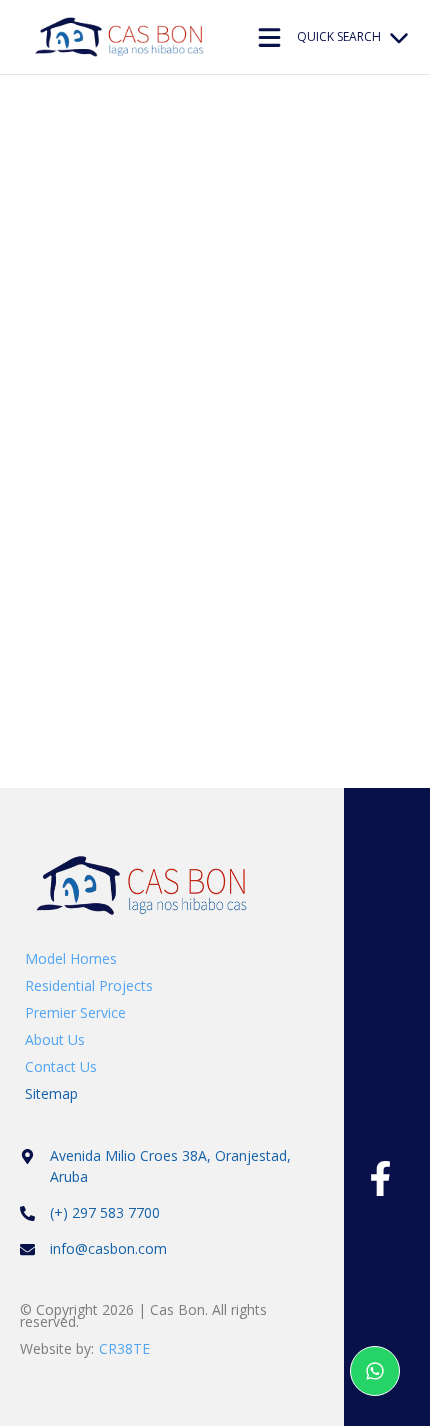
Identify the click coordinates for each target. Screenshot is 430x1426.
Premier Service (75, 1012)
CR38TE (124, 1348)
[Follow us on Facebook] (380, 1178)
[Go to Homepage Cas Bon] (122, 51)
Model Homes (71, 958)
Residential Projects (89, 985)
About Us (55, 1039)
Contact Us (61, 1066)
